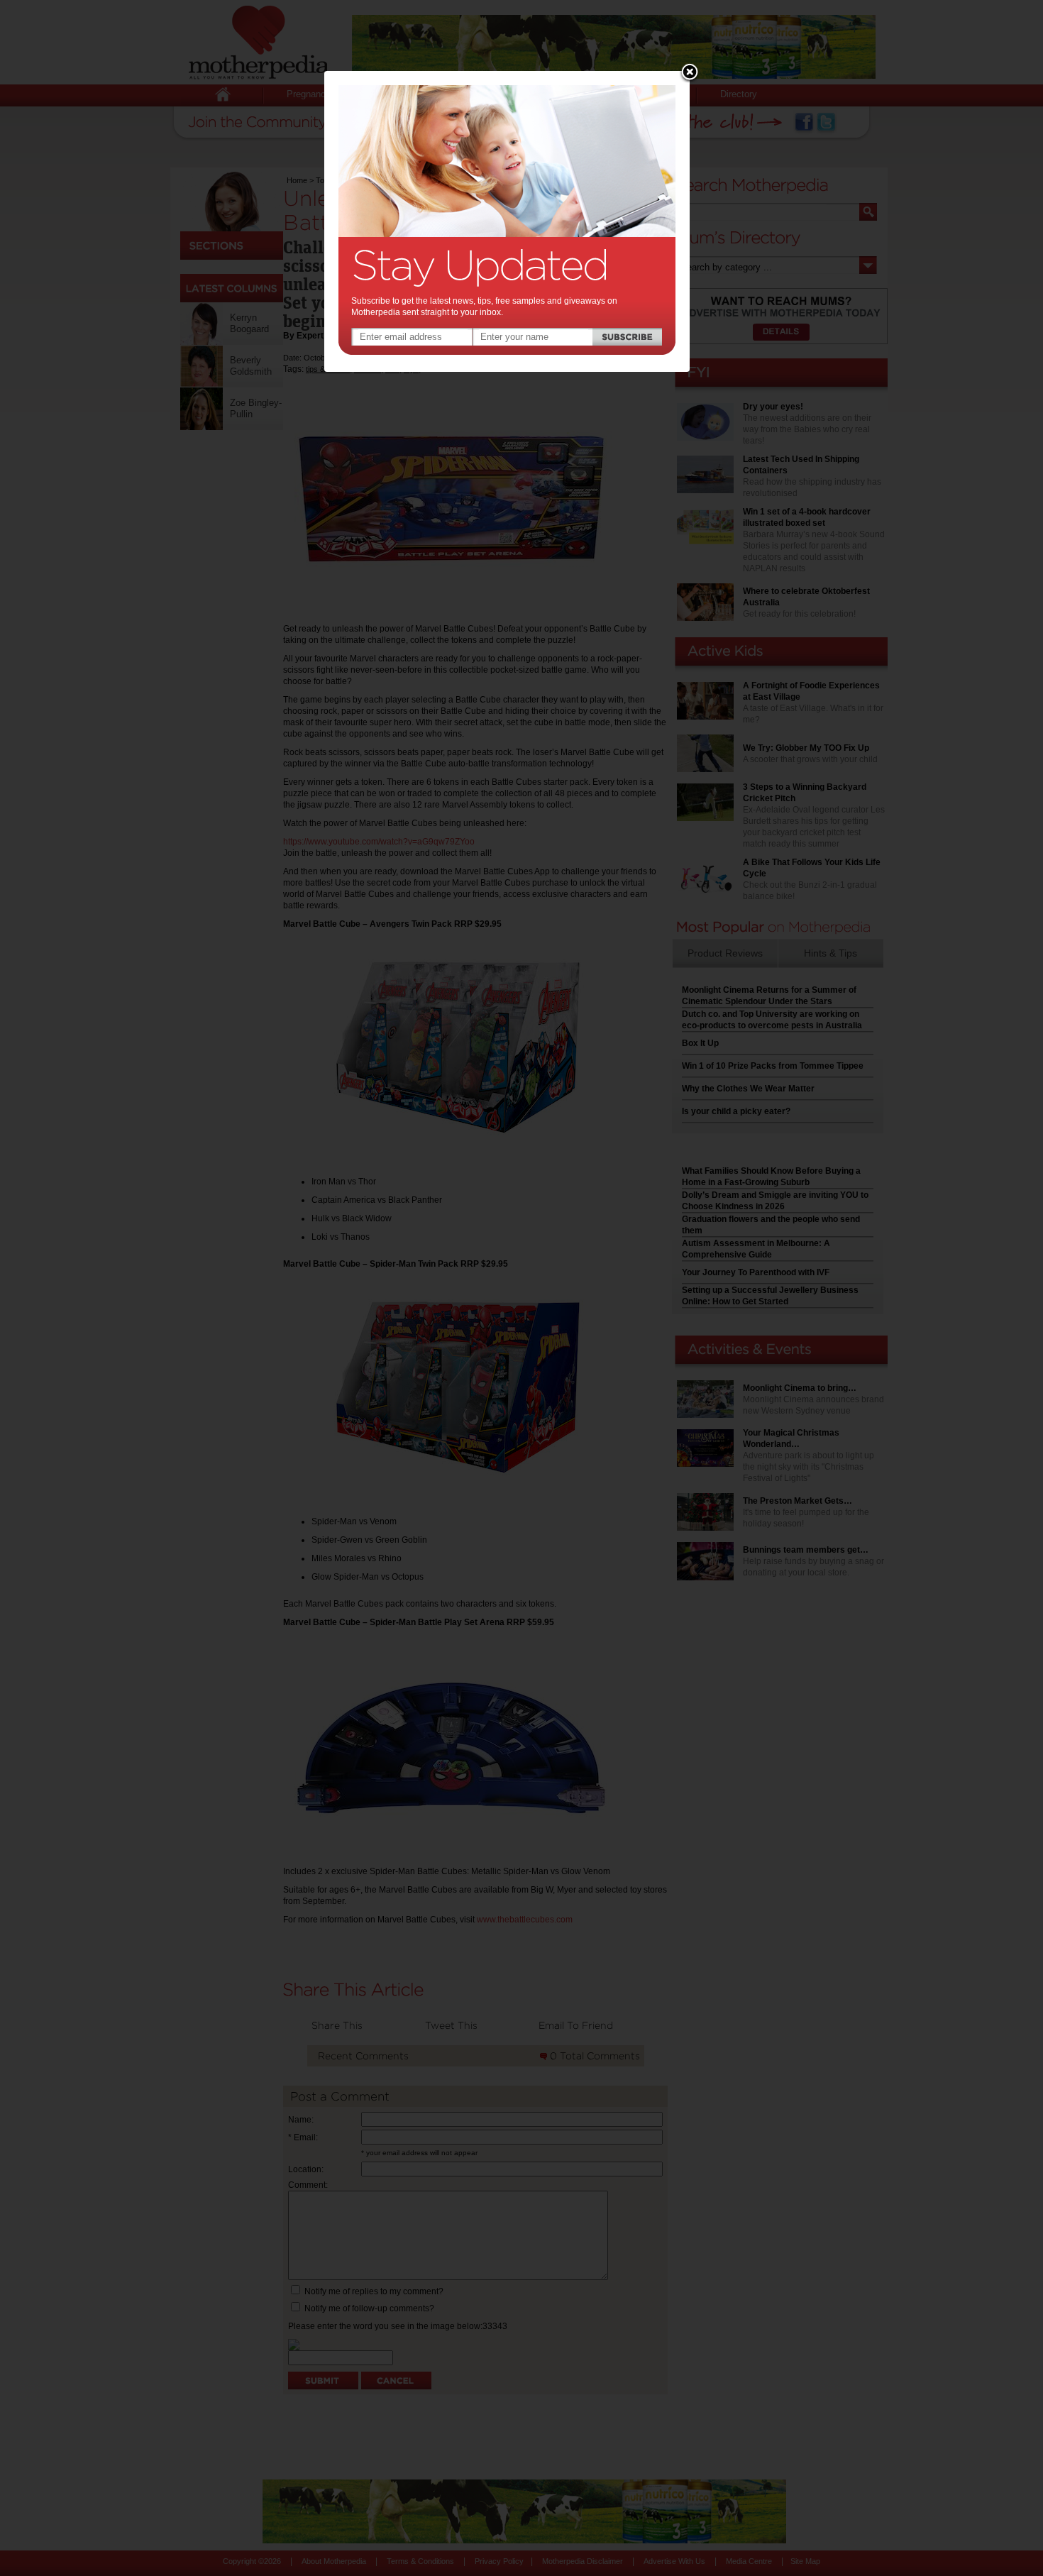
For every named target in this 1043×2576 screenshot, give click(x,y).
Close (690, 73)
